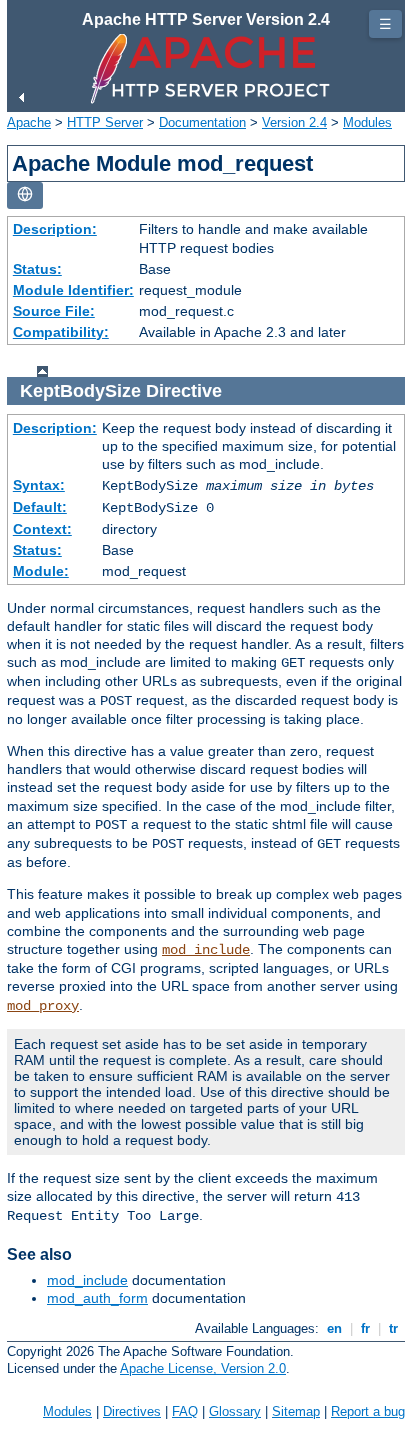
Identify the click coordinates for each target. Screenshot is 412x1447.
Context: (42, 529)
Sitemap (296, 1411)
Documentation (202, 122)
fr (365, 1328)
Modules (367, 122)
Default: (40, 507)
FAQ (185, 1411)
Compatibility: (61, 332)
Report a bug (368, 1411)
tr (393, 1328)
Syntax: (39, 485)
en (334, 1328)
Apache (29, 122)
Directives (132, 1411)
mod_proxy (43, 1006)
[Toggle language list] (25, 195)
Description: (55, 229)
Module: (41, 571)
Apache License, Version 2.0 (203, 1368)
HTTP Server (105, 122)
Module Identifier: (73, 290)
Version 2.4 (294, 122)
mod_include (206, 950)
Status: (37, 269)
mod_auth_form (97, 1298)
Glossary (235, 1411)
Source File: (54, 311)
